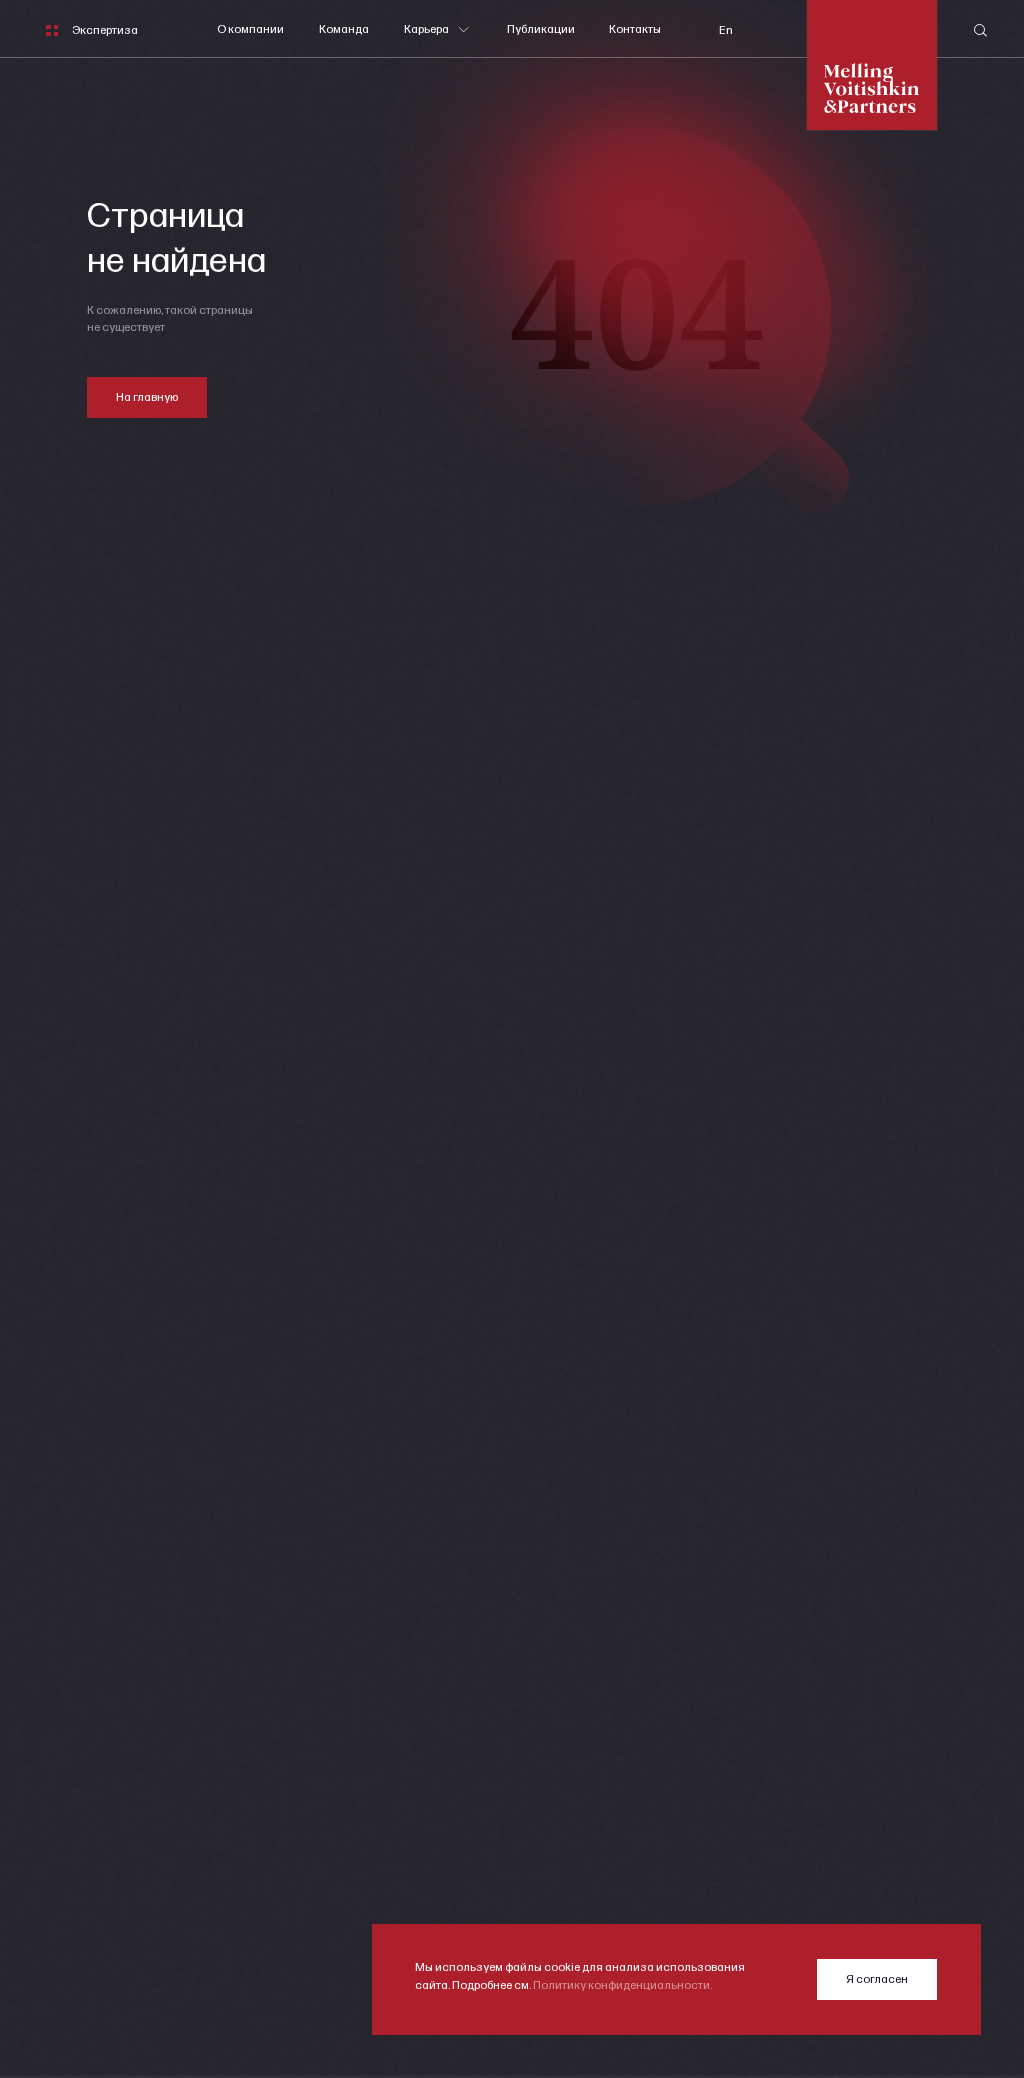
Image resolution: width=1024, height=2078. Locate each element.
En (726, 30)
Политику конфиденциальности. (622, 1985)
